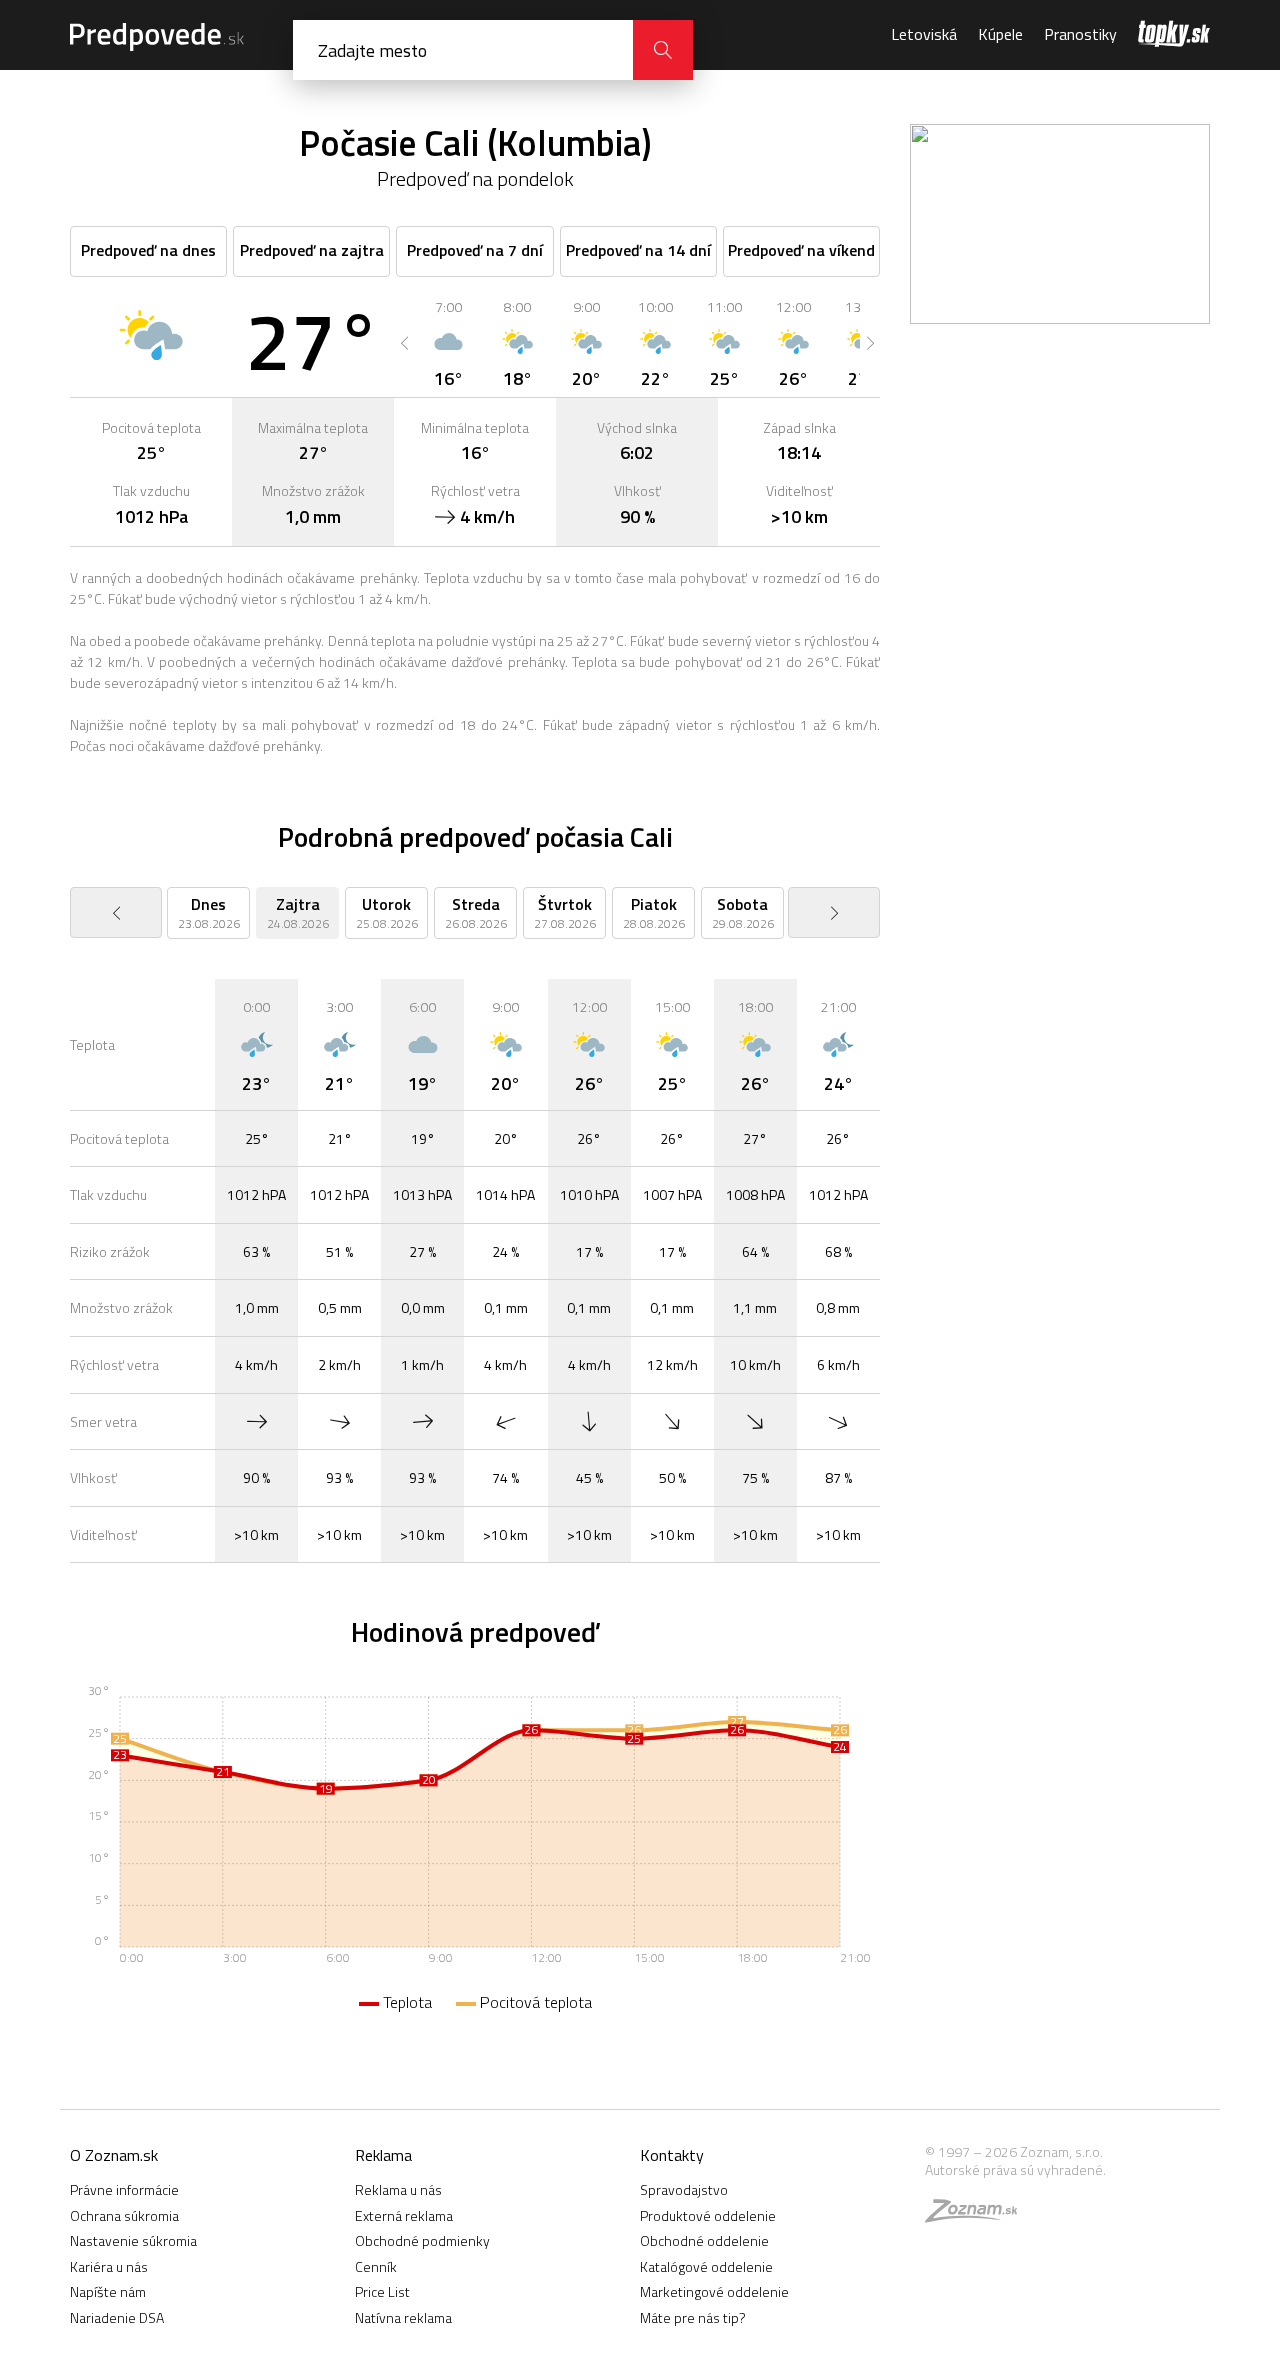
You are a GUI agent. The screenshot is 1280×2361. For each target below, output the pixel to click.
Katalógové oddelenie (706, 2266)
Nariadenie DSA (117, 2317)
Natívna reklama (403, 2317)
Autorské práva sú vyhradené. (1015, 2169)
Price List (382, 2291)
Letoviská (924, 34)
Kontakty (672, 2155)
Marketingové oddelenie (714, 2291)
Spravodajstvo (684, 2189)
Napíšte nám (108, 2291)
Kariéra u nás (109, 2266)
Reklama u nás (398, 2189)
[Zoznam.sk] (978, 2215)
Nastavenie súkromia (133, 2240)
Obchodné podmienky (422, 2240)
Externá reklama (404, 2215)
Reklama (383, 2155)
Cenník (376, 2266)
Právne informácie (124, 2189)
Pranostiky (1080, 34)
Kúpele (1000, 34)
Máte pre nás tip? (693, 2317)
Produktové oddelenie (708, 2215)
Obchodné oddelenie (704, 2240)
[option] (448, 343)
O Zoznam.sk (114, 2155)
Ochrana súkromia (124, 2215)
